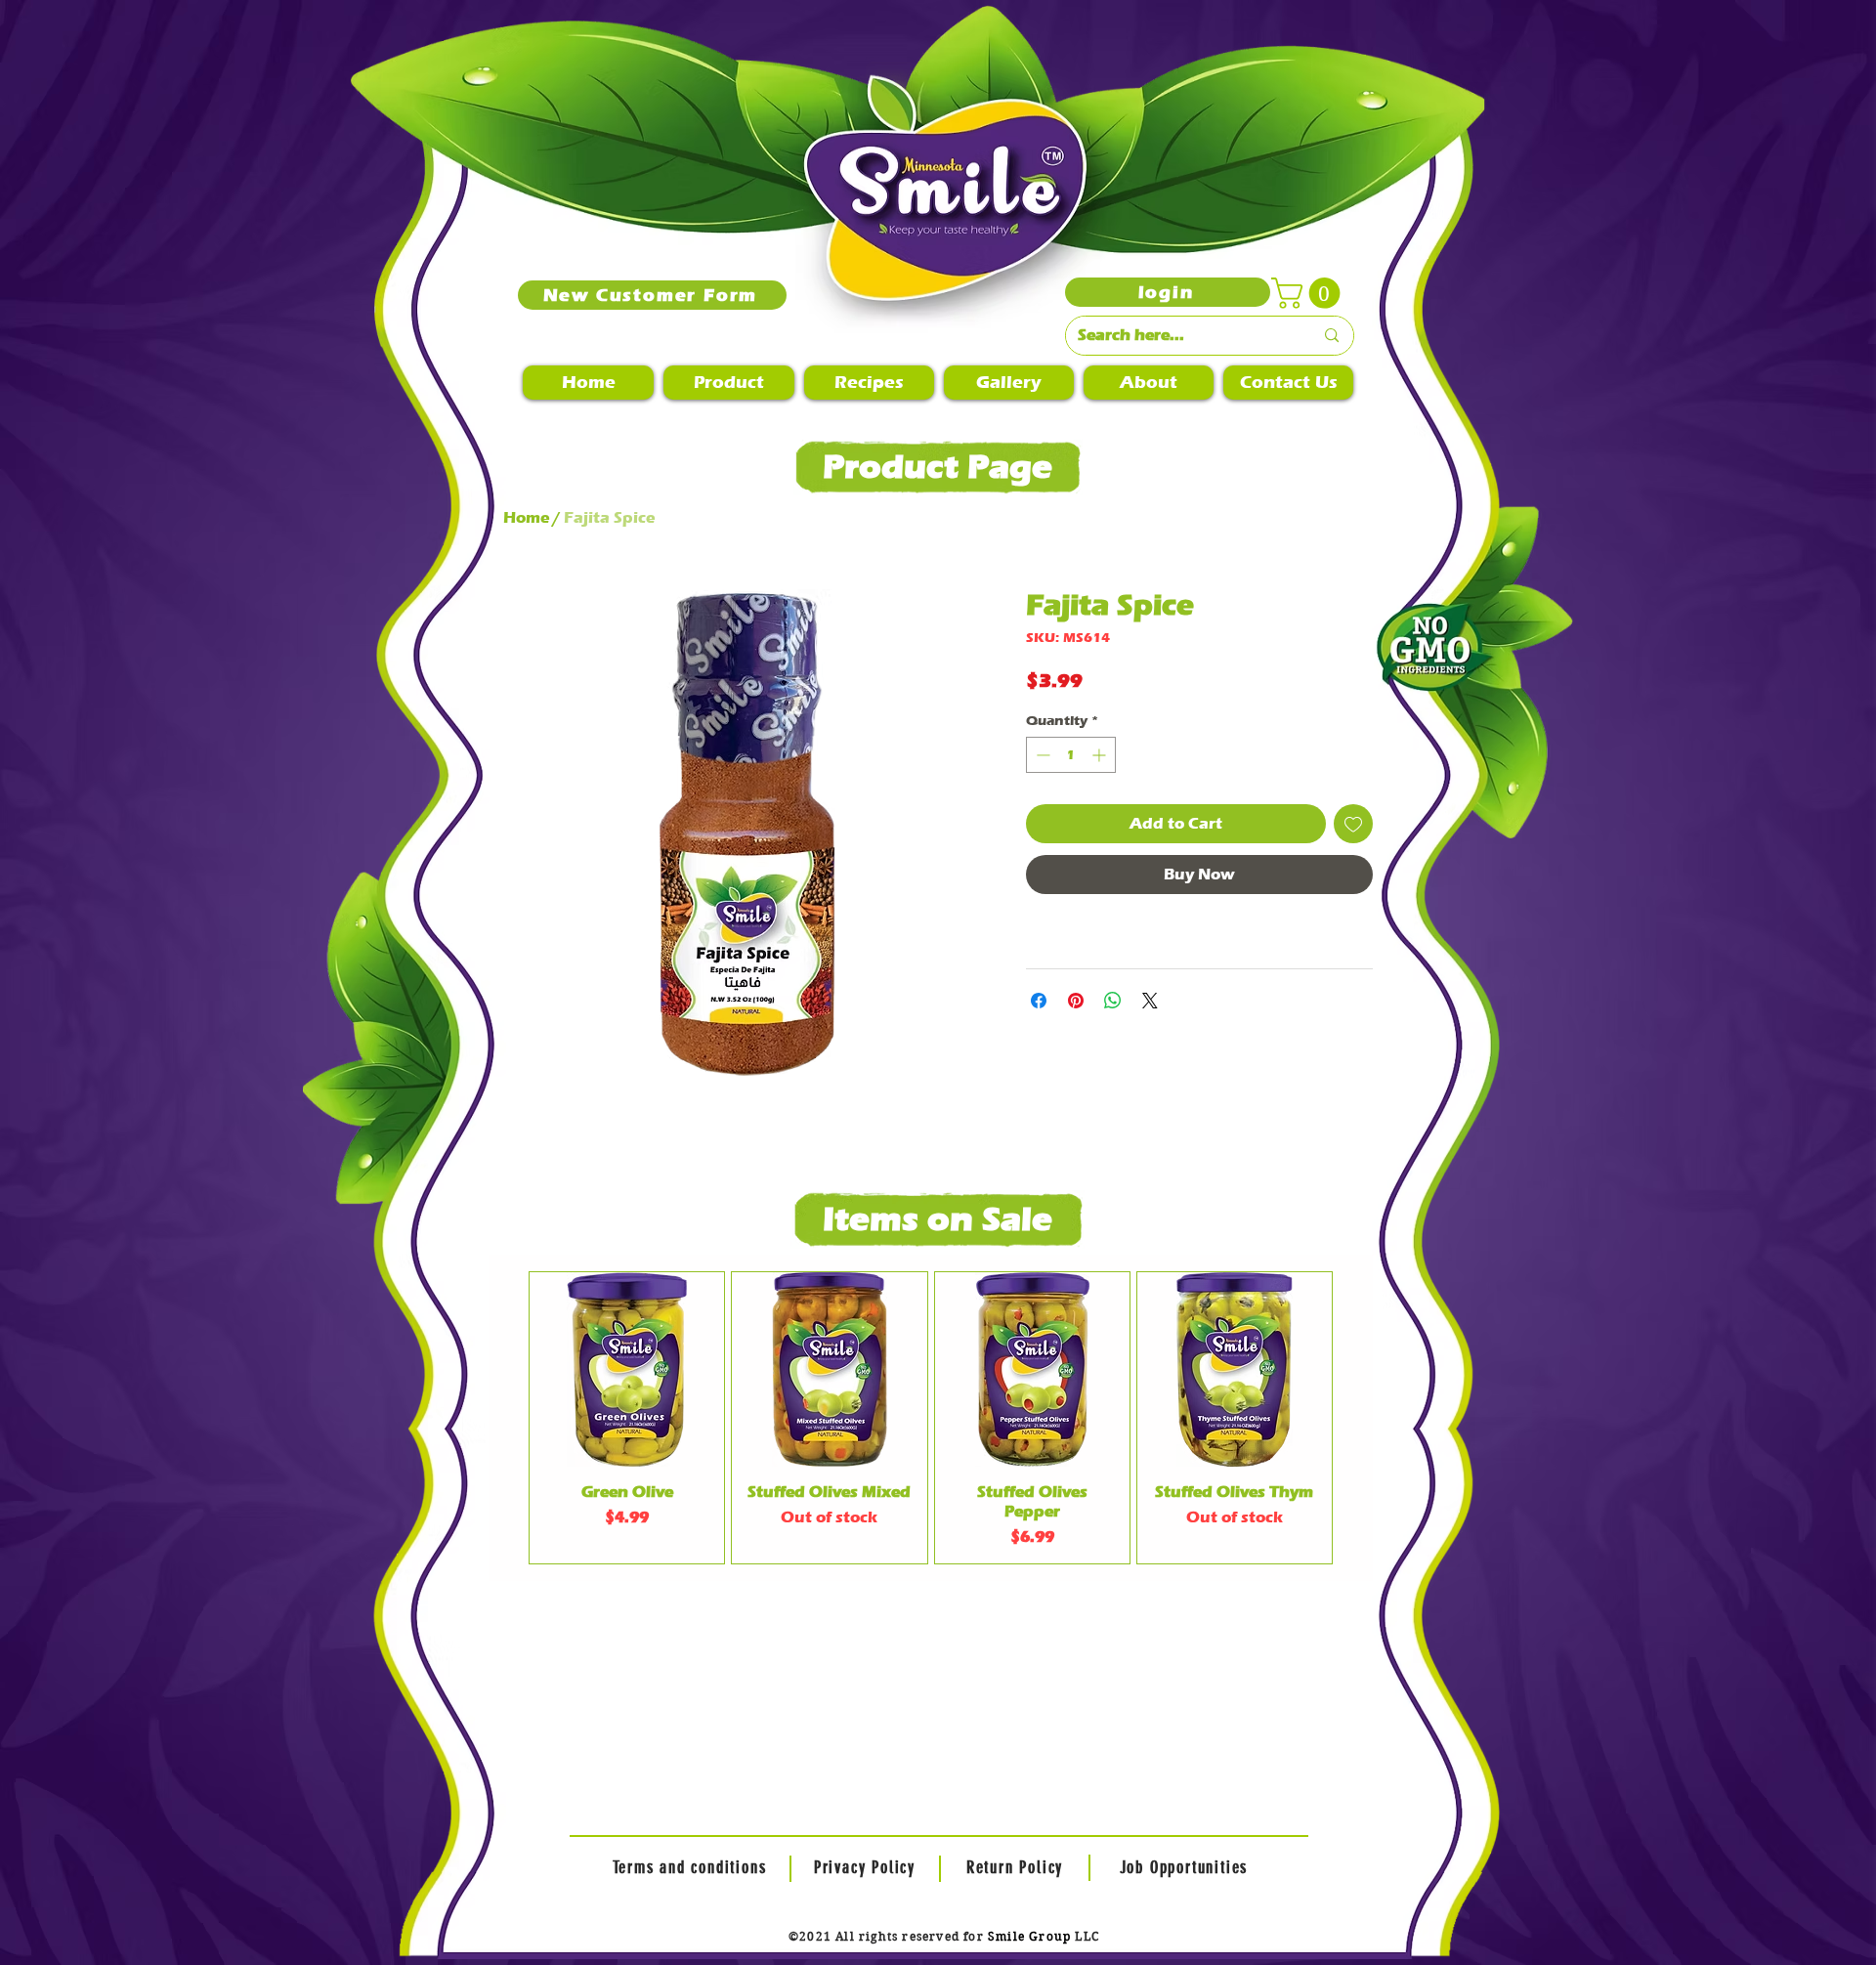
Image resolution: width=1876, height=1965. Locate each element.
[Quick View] (627, 1369)
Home (526, 517)
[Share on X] (1150, 1001)
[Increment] (1101, 755)
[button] (1309, 293)
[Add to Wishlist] (1353, 824)
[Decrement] (1041, 755)
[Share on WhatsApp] (1113, 1001)
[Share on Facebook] (1039, 1001)
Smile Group (1029, 1936)
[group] (931, 1418)
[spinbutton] (1071, 755)
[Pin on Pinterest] (1076, 1001)
